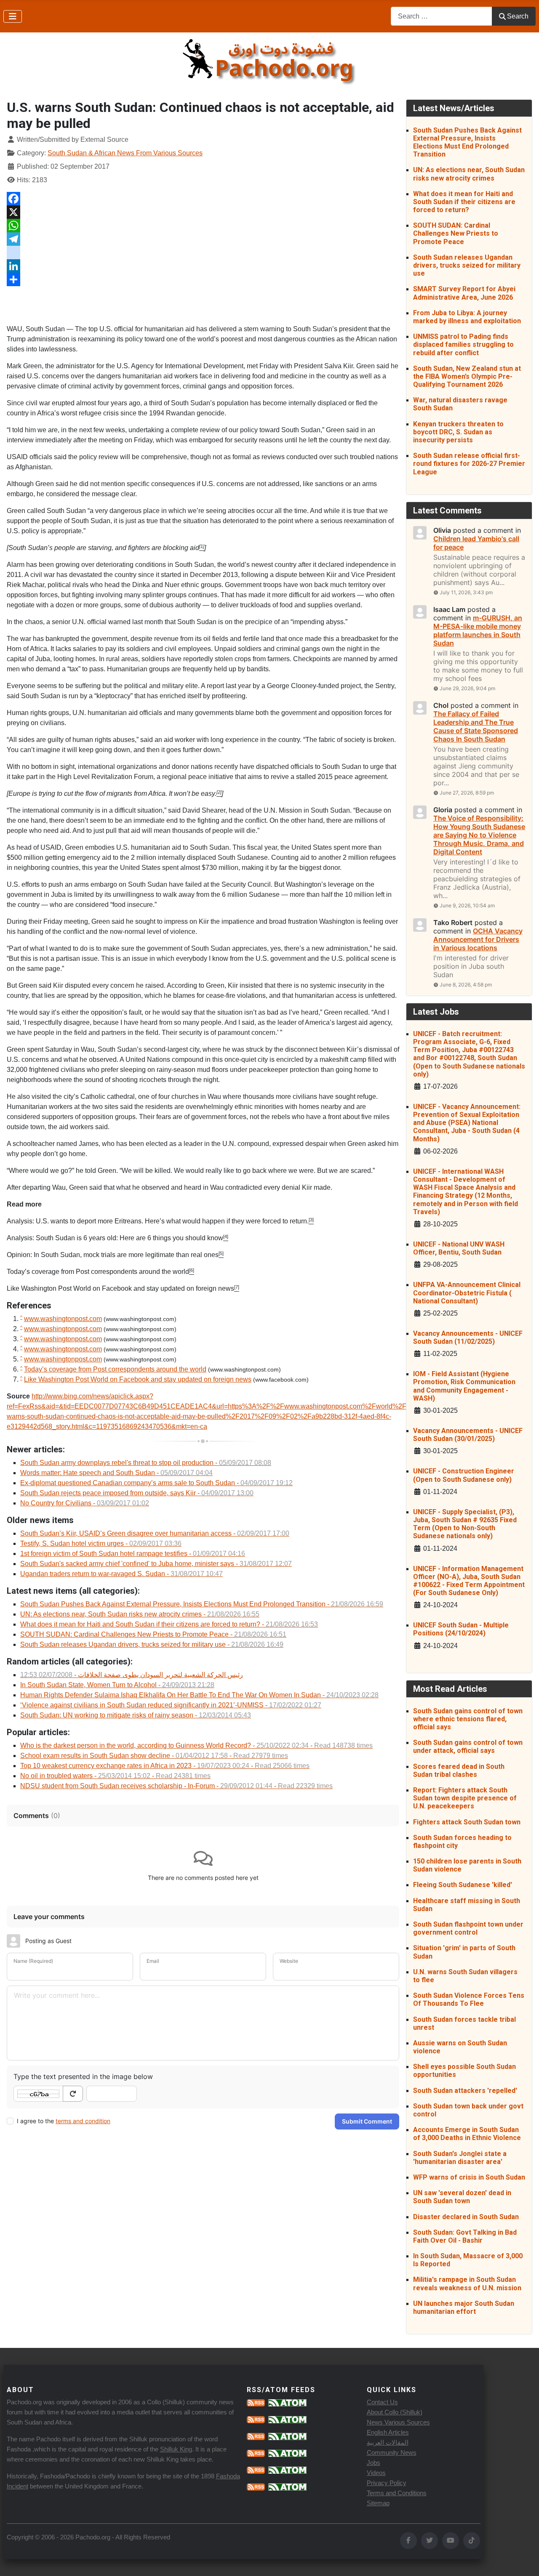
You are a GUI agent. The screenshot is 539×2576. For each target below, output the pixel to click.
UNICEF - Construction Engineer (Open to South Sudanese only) (464, 1475)
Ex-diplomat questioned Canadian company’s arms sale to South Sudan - (156, 1483)
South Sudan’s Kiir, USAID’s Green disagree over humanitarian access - (155, 1533)
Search (518, 16)
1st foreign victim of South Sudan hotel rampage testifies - (133, 1554)
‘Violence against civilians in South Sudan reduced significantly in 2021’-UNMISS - (171, 1705)
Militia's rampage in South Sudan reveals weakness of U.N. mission (467, 2284)
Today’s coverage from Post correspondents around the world (98, 1272)
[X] (203, 212)
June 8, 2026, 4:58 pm (466, 985)
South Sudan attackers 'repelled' (465, 2091)
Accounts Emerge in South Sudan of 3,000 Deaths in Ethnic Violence (467, 2134)
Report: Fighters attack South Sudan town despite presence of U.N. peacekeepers (465, 1798)
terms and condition (83, 2121)
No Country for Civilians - (85, 1503)
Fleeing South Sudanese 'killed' (463, 1885)
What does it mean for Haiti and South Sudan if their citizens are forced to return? (464, 202)
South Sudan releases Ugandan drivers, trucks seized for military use (467, 265)
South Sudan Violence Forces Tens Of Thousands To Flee (469, 1999)
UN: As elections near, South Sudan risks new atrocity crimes (469, 174)
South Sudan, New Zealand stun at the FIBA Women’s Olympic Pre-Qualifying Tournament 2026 (467, 376)
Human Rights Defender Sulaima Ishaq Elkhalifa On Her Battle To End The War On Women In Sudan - (199, 1695)
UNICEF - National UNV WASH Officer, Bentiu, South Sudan (459, 1248)
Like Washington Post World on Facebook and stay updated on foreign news (120, 1288)
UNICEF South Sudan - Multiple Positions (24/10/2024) (461, 1629)
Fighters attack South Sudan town (467, 1822)
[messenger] (203, 253)
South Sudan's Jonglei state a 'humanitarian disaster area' (460, 2158)
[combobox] (442, 16)
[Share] (203, 279)
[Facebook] (203, 199)
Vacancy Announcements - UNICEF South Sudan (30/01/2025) (468, 1435)
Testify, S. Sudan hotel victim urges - (101, 1543)
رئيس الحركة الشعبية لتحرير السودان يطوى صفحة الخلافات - (132, 1675)
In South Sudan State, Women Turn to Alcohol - (117, 1685)
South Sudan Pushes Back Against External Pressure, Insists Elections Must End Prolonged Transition (467, 142)
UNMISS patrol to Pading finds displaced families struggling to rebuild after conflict (463, 344)
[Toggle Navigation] (13, 16)
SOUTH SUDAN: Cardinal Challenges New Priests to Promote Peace (456, 233)
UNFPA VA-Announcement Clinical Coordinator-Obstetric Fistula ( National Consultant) (467, 1293)
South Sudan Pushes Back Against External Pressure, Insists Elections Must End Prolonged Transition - (202, 1604)
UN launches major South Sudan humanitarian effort (464, 2308)
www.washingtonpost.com (63, 1319)
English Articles (388, 2432)
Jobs (374, 2463)
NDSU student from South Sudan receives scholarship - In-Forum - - (176, 1786)
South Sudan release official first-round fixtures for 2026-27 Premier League (469, 464)
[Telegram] (203, 239)
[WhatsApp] (203, 226)
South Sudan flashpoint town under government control (468, 1928)
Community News (392, 2452)
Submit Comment (367, 2121)
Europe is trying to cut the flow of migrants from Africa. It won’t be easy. (112, 794)
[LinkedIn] (203, 266)
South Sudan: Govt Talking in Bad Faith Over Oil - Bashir (465, 2236)
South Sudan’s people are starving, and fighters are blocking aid (104, 548)
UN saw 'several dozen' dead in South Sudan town (462, 2197)
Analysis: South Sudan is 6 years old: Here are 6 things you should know (115, 1238)
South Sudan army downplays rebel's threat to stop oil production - (146, 1463)
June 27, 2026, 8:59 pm (467, 793)
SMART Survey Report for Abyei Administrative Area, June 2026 (464, 293)
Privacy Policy (387, 2483)
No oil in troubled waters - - (115, 1776)
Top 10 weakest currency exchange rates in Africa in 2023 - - (165, 1766)
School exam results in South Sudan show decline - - (154, 1756)
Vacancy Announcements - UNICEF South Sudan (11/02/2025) (468, 1337)
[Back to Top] (524, 2560)
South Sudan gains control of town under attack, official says (468, 1747)
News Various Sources (398, 2422)
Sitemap (378, 2503)
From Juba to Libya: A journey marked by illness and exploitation (467, 317)
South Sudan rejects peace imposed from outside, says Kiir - (137, 1493)
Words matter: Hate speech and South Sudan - (116, 1473)
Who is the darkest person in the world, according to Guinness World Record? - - (196, 1745)
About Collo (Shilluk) (395, 2412)
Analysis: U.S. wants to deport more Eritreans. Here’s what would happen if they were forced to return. (158, 1221)
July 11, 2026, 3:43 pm (466, 592)
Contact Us (382, 2402)
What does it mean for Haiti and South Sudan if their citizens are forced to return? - (169, 1624)
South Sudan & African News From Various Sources (125, 153)
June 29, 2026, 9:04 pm (467, 688)
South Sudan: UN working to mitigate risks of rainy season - (136, 1715)
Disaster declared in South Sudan (466, 2217)
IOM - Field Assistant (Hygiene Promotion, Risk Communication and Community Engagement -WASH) (464, 1386)
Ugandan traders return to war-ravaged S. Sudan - (121, 1574)
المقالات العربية (388, 2442)
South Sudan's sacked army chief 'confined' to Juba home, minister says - (156, 1564)
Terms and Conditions (397, 2493)
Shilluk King (176, 2449)
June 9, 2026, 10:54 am (467, 905)
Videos (376, 2473)
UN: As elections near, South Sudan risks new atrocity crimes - (140, 1614)
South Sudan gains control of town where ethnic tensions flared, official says (468, 1719)
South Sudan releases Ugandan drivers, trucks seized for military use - (152, 1644)
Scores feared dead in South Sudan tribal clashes (459, 1771)
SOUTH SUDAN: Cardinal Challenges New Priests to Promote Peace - (153, 1634)
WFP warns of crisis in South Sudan (469, 2177)
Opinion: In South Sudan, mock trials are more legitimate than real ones (113, 1255)
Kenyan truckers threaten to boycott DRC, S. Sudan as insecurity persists (458, 432)
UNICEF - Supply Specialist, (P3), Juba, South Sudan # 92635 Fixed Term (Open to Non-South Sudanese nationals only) (465, 1524)
